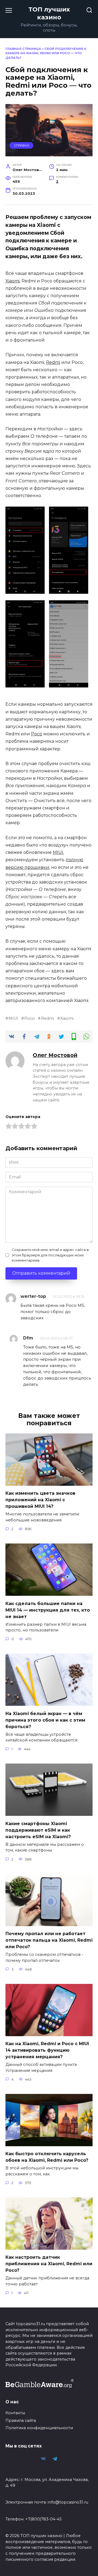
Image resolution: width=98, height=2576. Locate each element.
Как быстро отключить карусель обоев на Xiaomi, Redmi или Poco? (47, 2157)
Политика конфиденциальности (39, 2428)
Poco (37, 734)
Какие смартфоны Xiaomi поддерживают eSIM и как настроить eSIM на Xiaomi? (38, 1830)
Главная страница (23, 49)
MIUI (58, 852)
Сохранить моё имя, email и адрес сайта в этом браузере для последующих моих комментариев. (50, 1255)
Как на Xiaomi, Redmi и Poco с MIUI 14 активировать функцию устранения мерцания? (47, 2050)
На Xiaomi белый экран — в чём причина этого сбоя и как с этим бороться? (45, 1720)
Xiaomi (13, 281)
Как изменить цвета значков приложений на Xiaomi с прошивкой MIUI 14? (40, 1500)
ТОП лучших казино (49, 13)
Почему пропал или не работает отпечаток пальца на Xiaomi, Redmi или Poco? (49, 1940)
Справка (22, 145)
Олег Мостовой (55, 1055)
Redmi (53, 362)
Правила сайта (21, 2420)
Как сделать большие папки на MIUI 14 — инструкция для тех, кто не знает (48, 1610)
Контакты (15, 2413)
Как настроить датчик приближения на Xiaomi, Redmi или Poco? (49, 2264)
